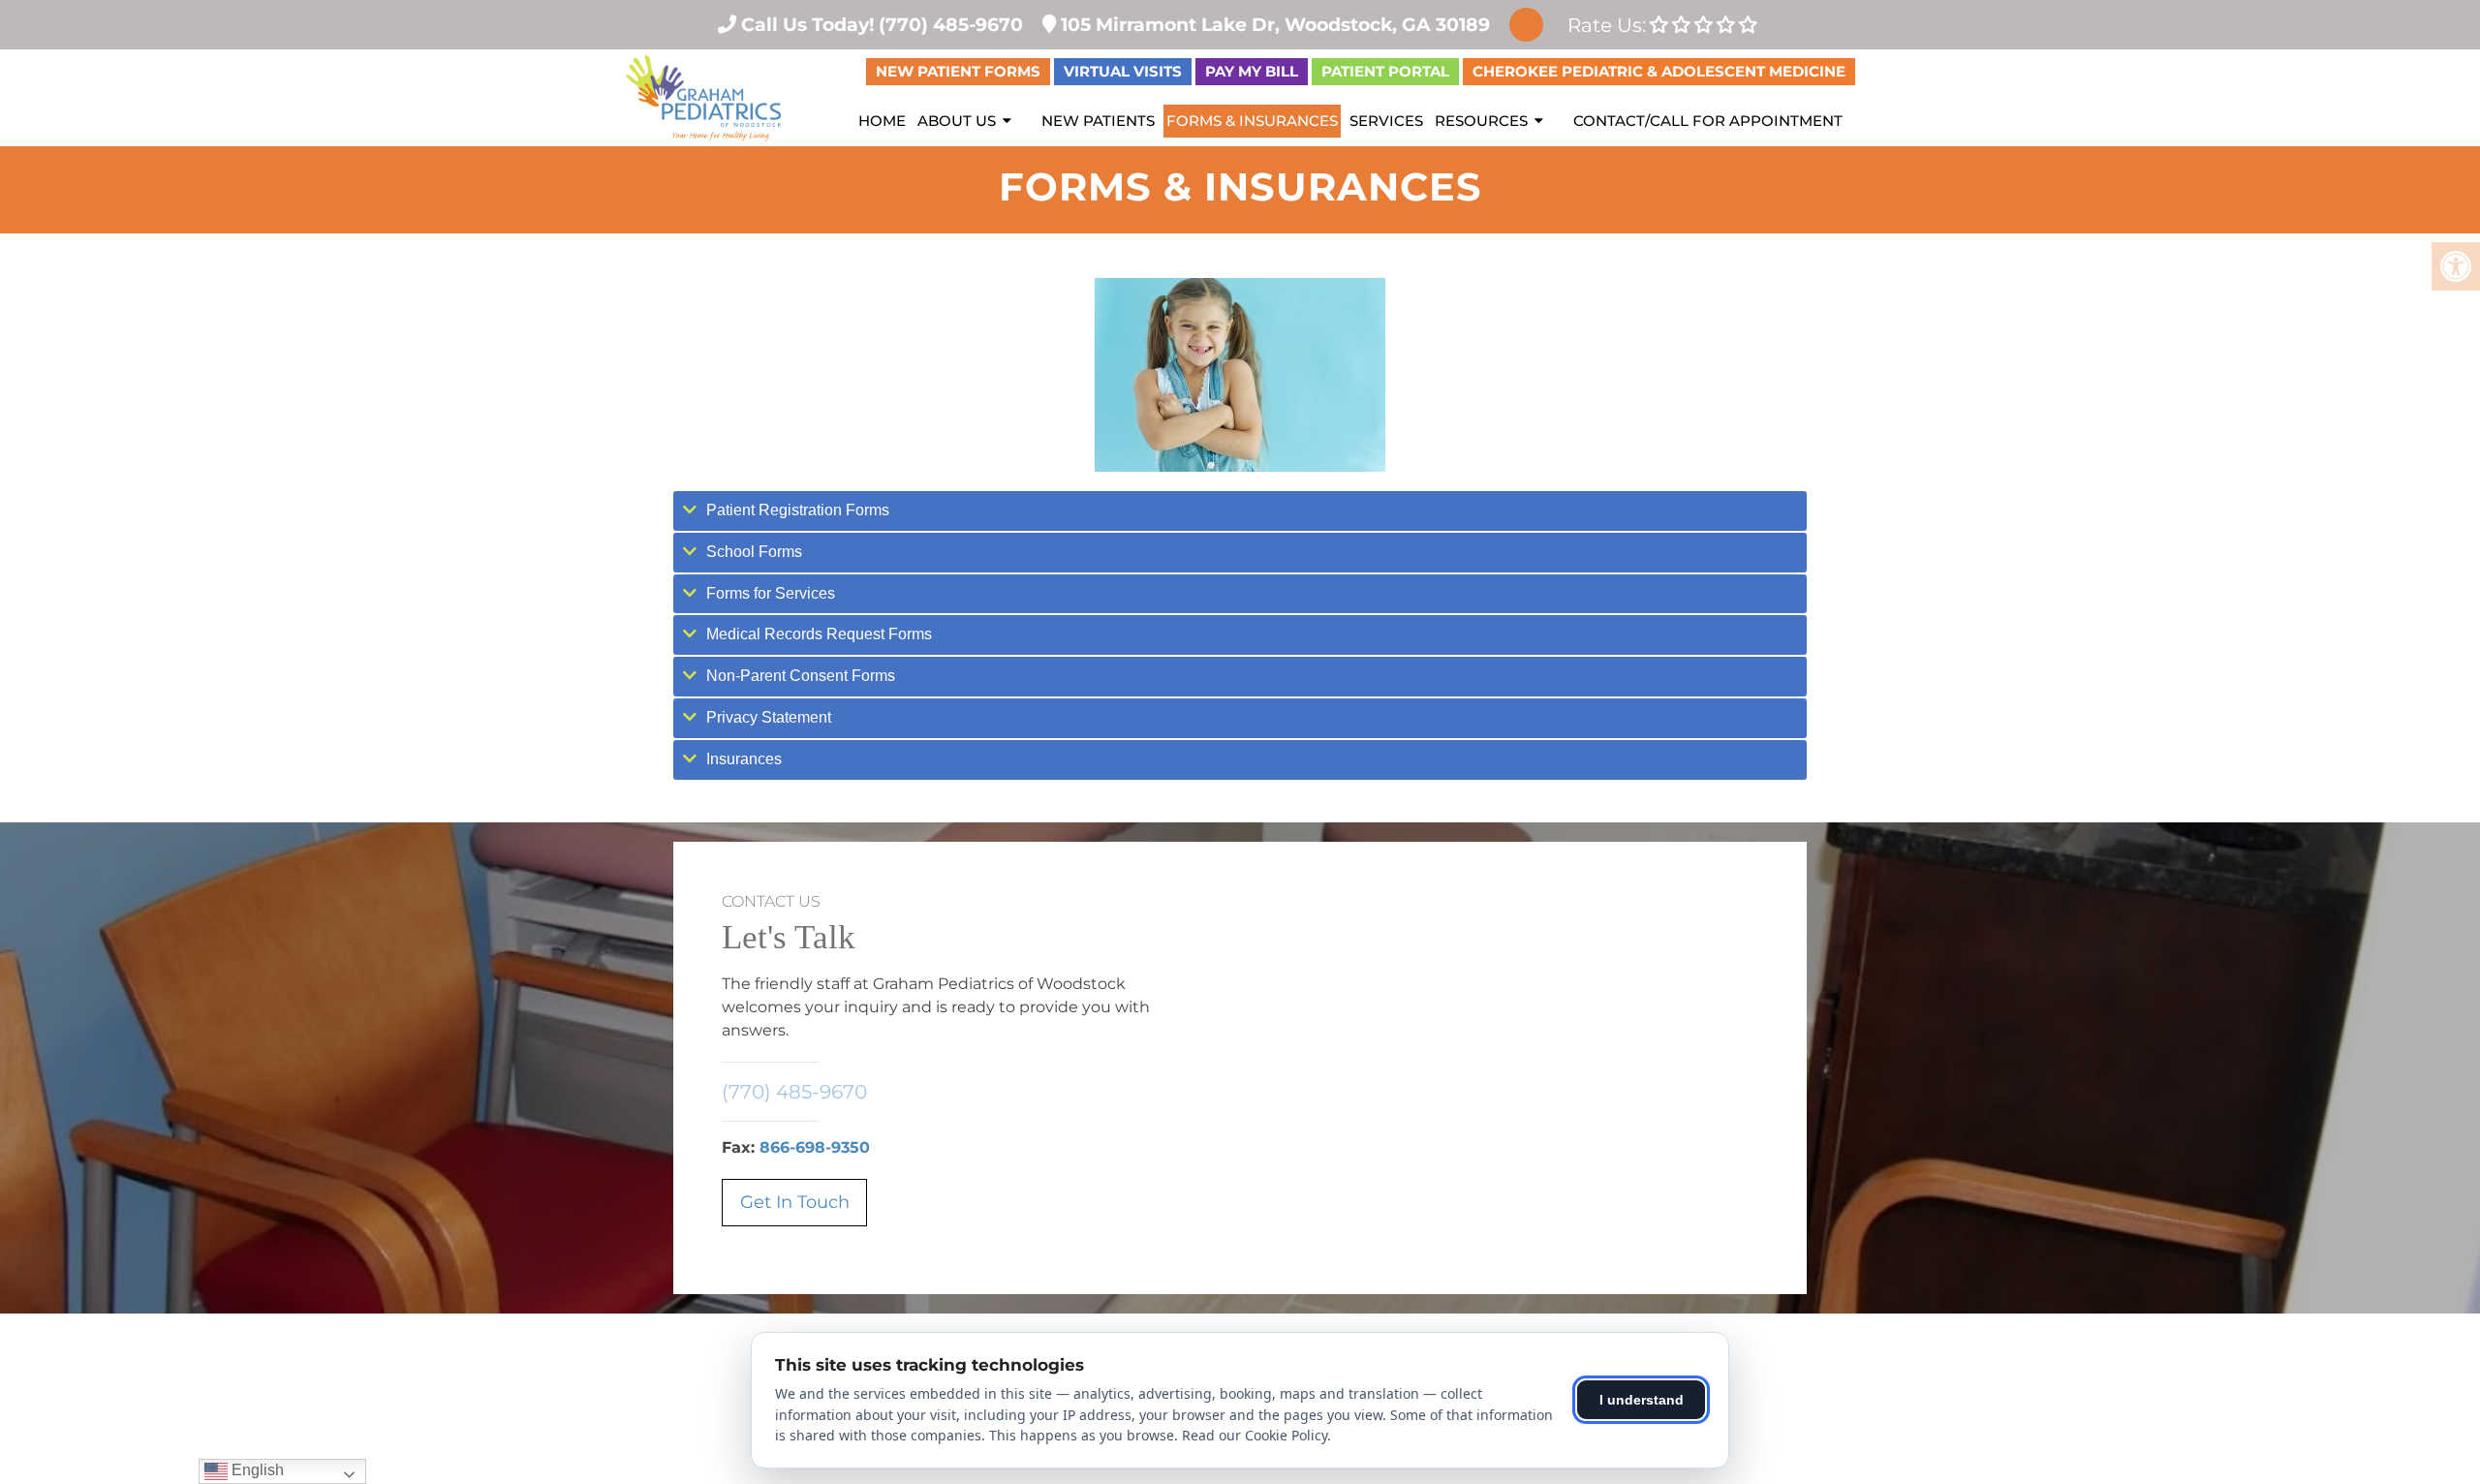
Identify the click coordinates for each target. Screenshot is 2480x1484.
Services (1386, 121)
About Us (957, 121)
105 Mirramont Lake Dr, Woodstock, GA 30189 (1273, 24)
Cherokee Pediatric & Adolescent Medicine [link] (1659, 71)
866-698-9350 (815, 1147)
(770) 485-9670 (794, 1092)
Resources (1481, 121)
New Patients (1098, 121)
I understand (1642, 1400)
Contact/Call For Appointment (1708, 121)
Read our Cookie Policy (1255, 1435)
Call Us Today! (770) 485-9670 (880, 24)
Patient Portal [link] (1385, 71)
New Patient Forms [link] (958, 71)
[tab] (1240, 511)
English (256, 1470)
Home (882, 121)
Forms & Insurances (1252, 121)
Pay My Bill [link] (1252, 71)
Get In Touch (795, 1202)
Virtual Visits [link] (1123, 71)
